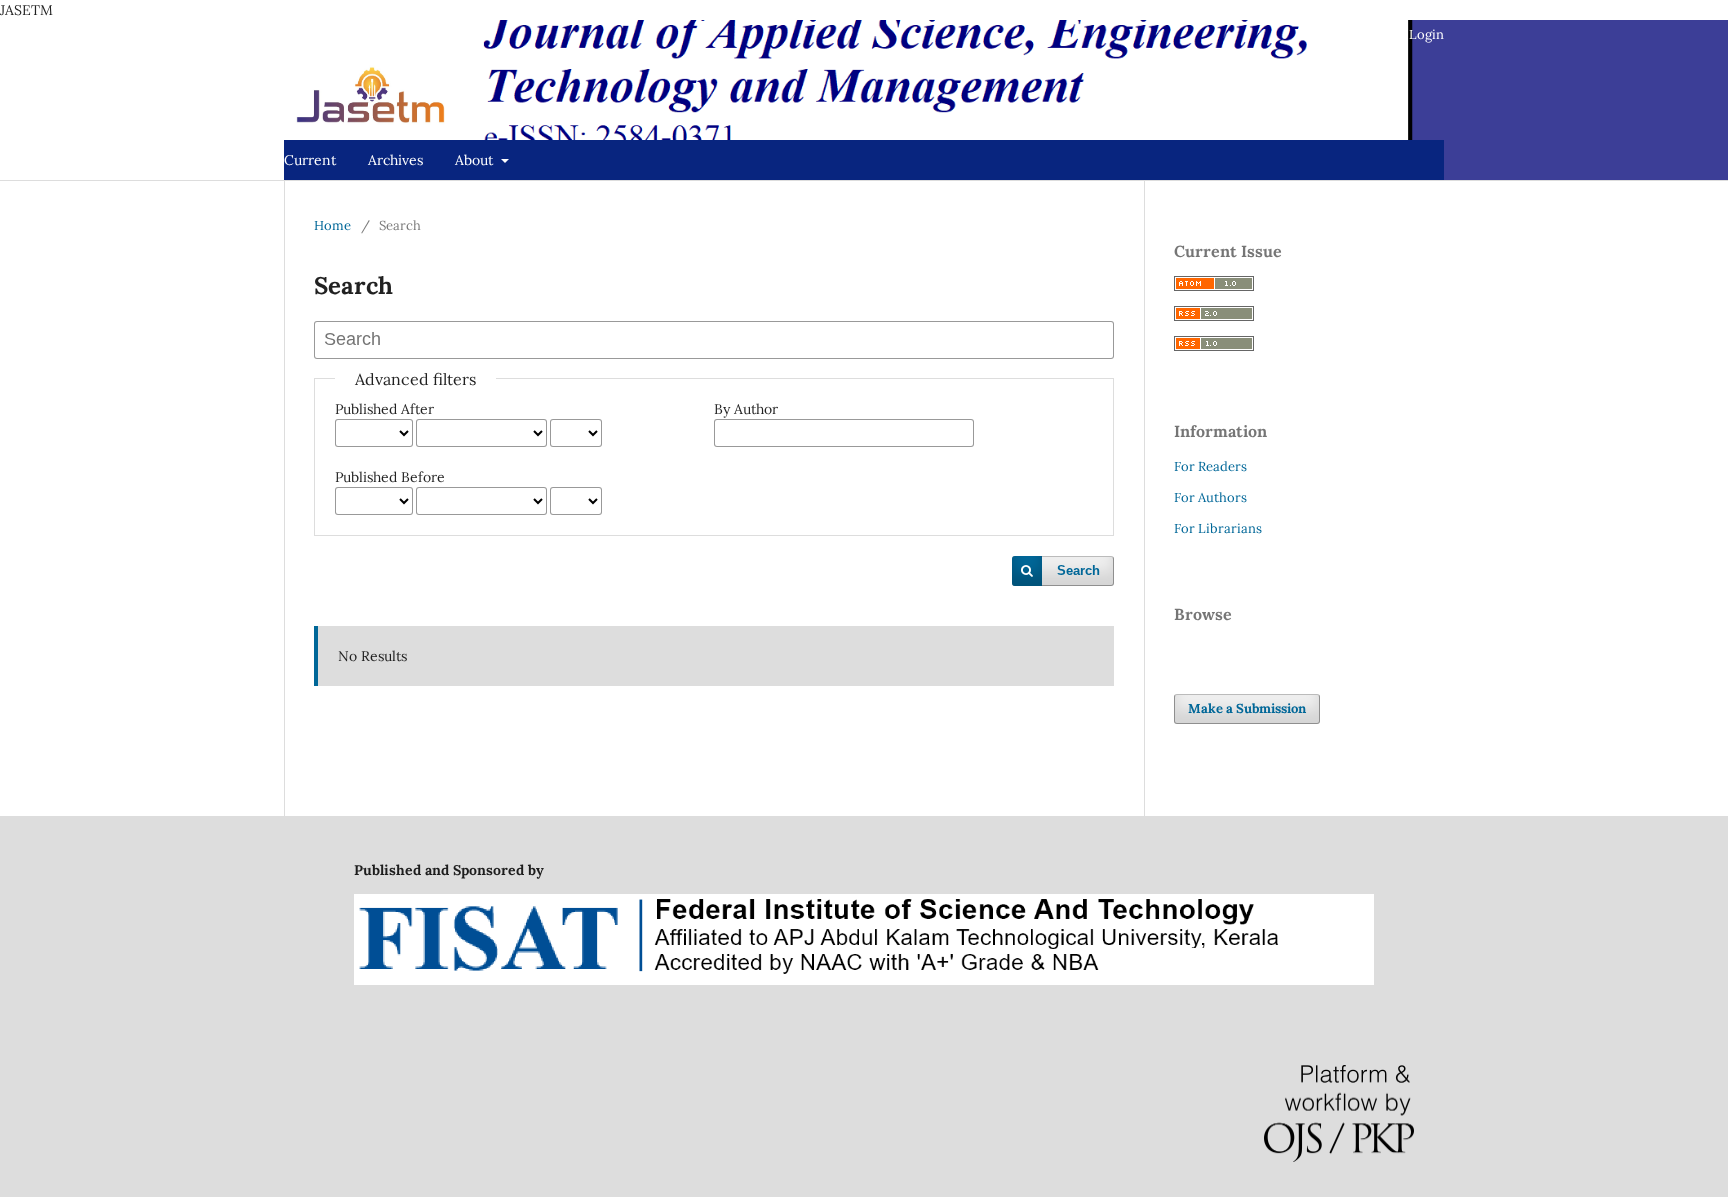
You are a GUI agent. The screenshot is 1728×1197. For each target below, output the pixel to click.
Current (310, 160)
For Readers (1210, 466)
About (476, 160)
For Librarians (1218, 528)
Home (332, 225)
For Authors (1210, 497)
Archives (395, 160)
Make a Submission (1247, 708)
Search (1078, 570)
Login (1426, 34)
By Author (746, 409)
